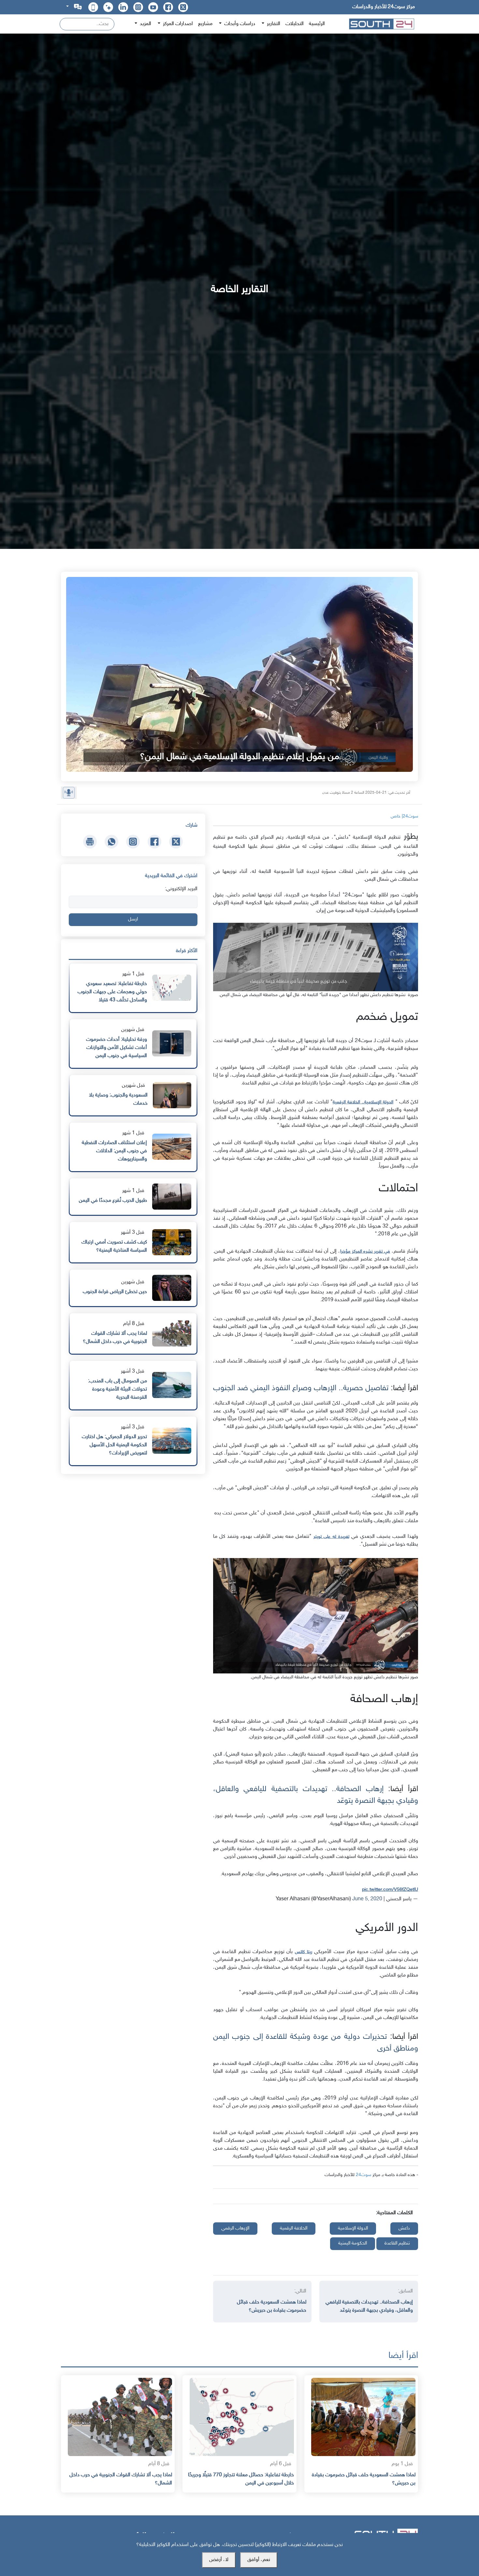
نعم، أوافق (259, 2560)
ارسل (133, 919)
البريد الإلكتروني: (181, 889)
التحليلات (295, 24)
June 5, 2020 (367, 1899)
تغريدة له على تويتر (331, 1537)
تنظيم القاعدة (397, 2243)
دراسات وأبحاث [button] (239, 24)
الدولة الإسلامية (353, 2228)
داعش (404, 2228)
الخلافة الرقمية (294, 2228)
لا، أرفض (219, 2560)
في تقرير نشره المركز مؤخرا (365, 1251)
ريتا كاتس (304, 1952)
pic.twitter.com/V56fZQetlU (390, 1890)
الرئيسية (317, 24)
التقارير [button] (273, 24)
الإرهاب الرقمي (235, 2228)
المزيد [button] (145, 24)
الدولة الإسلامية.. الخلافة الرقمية (363, 1102)
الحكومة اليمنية (353, 2243)
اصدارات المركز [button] (177, 24)
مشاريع (205, 24)
